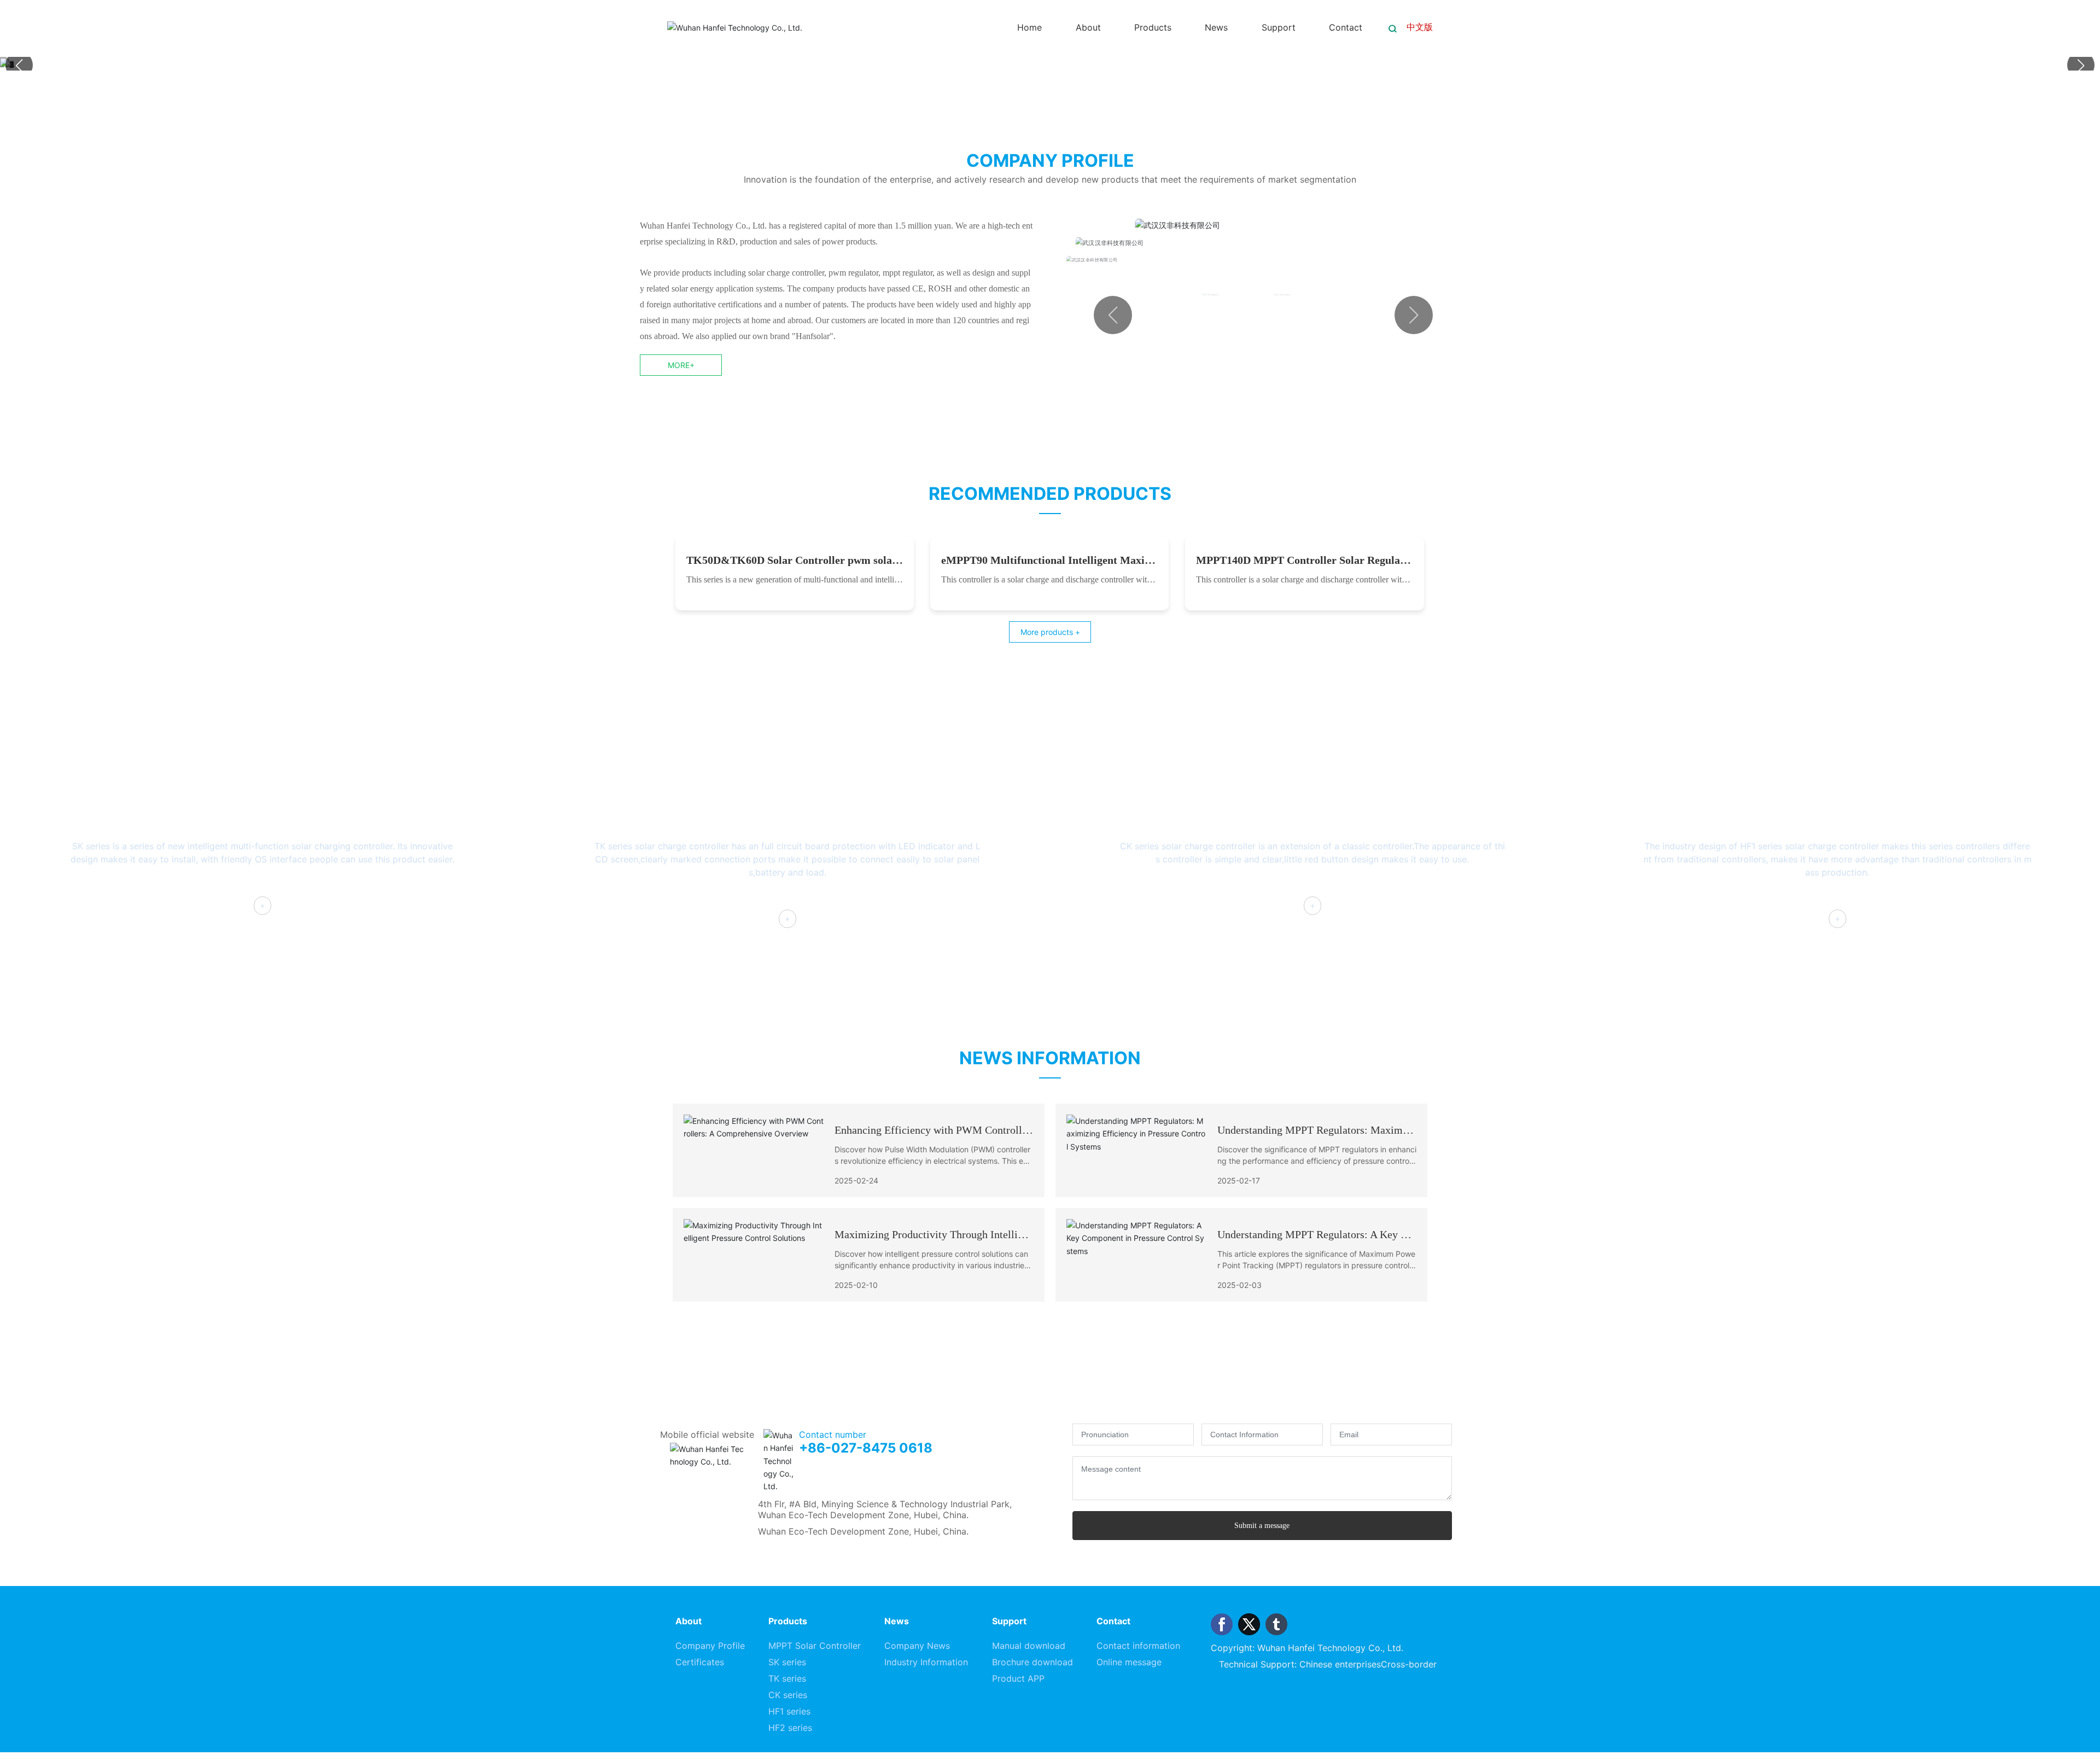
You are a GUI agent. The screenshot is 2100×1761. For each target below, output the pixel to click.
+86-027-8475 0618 (866, 1640)
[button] (2081, 65)
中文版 (1420, 27)
